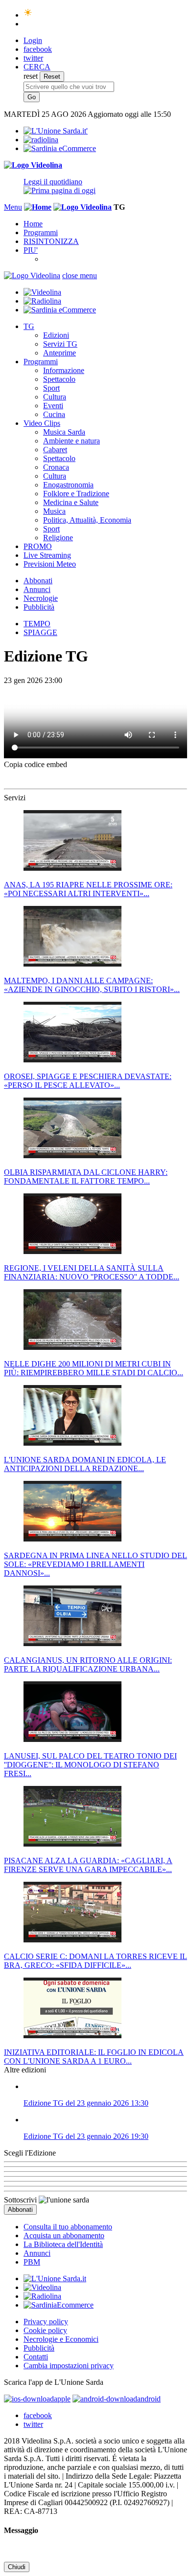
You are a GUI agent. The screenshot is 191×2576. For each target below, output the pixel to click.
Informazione (64, 370)
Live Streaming (47, 555)
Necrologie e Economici (61, 2339)
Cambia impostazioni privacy (69, 2366)
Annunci (37, 589)
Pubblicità (39, 607)
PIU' (31, 250)
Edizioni (56, 335)
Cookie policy (45, 2330)
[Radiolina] (41, 140)
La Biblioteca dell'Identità (63, 2244)
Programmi (41, 232)
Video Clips (42, 423)
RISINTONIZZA (51, 241)
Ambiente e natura (72, 441)
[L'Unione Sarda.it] (56, 131)
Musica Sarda (64, 432)
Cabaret (55, 450)
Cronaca (56, 467)
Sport (51, 388)
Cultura (55, 397)
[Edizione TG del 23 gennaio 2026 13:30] (105, 2087)
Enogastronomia (68, 485)
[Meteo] (28, 15)
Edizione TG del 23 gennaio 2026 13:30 (86, 2103)
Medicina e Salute (71, 502)
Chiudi (17, 2567)
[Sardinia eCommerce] (60, 148)
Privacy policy (46, 2322)
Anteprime (60, 353)
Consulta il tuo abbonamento (68, 2227)
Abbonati (38, 581)
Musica (54, 511)
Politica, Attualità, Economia (87, 520)
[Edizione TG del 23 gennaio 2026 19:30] (105, 2120)
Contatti (36, 2357)
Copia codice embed (36, 764)
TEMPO (37, 624)
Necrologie (41, 598)
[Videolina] (33, 165)
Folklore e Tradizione (76, 494)
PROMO (38, 546)
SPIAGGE (40, 632)
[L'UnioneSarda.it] (55, 2279)
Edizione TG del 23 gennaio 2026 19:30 (86, 2136)
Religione (58, 538)
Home (33, 224)
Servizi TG (60, 344)
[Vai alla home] (38, 207)
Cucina (54, 414)
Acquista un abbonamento (64, 2235)
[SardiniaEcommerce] (59, 2305)
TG (29, 326)
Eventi (53, 406)
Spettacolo (59, 379)
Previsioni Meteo (50, 564)
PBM (32, 2262)
